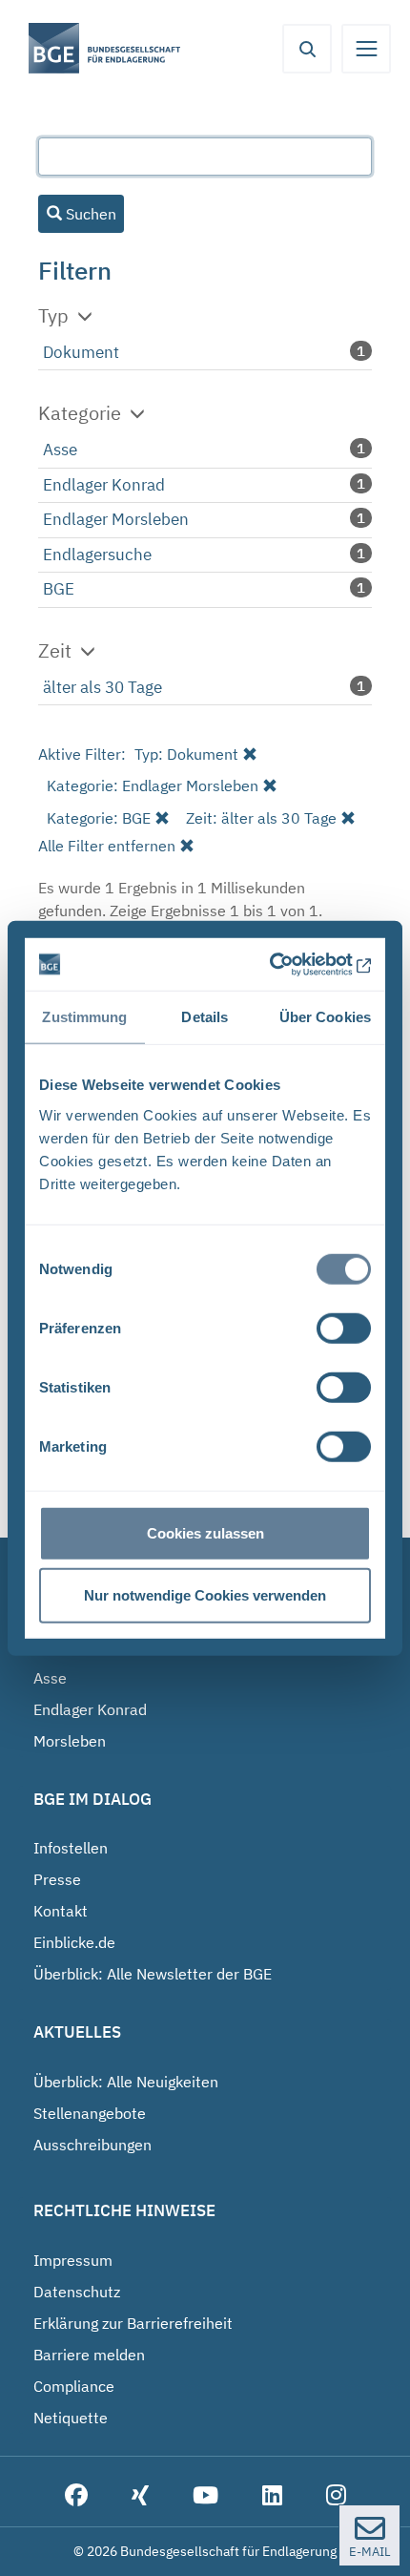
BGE (59, 589)
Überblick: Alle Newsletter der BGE (153, 1974)
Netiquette (71, 2418)
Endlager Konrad (104, 485)
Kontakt (61, 1911)
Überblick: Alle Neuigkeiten (126, 2082)
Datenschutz (77, 2292)
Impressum (73, 2260)
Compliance (74, 2386)
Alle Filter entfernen (107, 846)
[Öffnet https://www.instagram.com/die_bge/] (336, 2496)
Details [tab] (205, 1017)
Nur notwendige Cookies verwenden (205, 1595)
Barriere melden (89, 2355)
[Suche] (307, 49)
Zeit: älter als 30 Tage (261, 818)
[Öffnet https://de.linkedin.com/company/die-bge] (272, 2496)
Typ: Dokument (186, 754)
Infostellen (71, 1848)
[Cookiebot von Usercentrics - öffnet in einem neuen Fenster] (288, 964)
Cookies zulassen (205, 1532)
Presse (57, 1879)
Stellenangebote (90, 2113)
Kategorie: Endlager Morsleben (153, 785)
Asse (60, 450)
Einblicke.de (74, 1942)
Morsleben (70, 1741)
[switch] (344, 1328)
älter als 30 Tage (102, 687)
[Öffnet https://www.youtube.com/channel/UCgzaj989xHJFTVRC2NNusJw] (205, 2496)
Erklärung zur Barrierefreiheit (133, 2323)
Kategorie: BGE (99, 818)
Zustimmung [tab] (84, 1017)
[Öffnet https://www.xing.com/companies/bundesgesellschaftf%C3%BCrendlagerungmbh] (140, 2496)
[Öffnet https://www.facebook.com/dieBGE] (76, 2496)
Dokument (81, 352)
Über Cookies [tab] (325, 1017)
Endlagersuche (97, 555)
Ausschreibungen (92, 2145)
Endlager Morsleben (116, 519)
